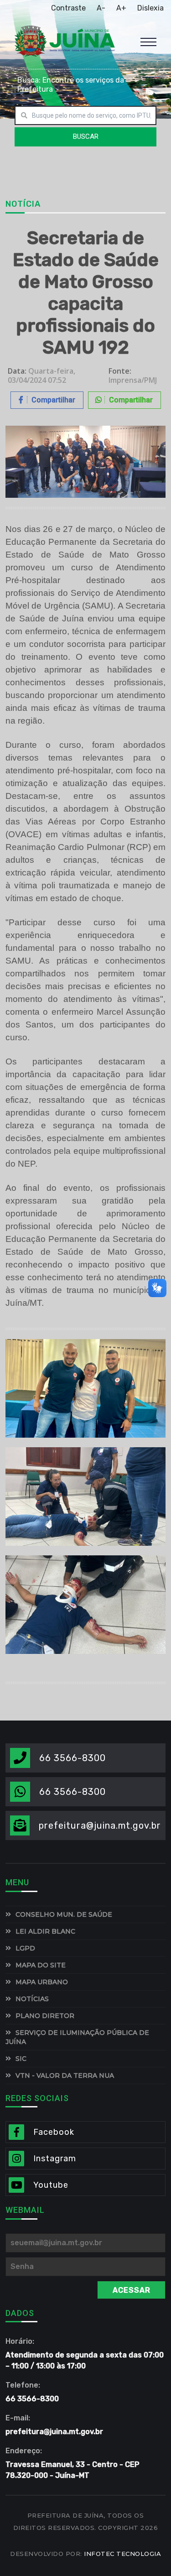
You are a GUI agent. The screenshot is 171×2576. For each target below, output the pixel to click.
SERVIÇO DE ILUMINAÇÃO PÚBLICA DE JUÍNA (77, 2037)
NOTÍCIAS (32, 1999)
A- (101, 8)
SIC (21, 2059)
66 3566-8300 (73, 1758)
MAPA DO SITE (41, 1965)
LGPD (25, 1948)
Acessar (132, 2290)
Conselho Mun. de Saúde (64, 1914)
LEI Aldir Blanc (45, 1931)
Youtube (51, 2185)
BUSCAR (86, 136)
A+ (121, 8)
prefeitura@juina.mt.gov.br (100, 1825)
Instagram (55, 2159)
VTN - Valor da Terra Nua (65, 2075)
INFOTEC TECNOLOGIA (122, 2554)
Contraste (68, 8)
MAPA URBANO (42, 1982)
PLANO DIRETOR (45, 2016)
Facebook (54, 2132)
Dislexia (150, 8)
